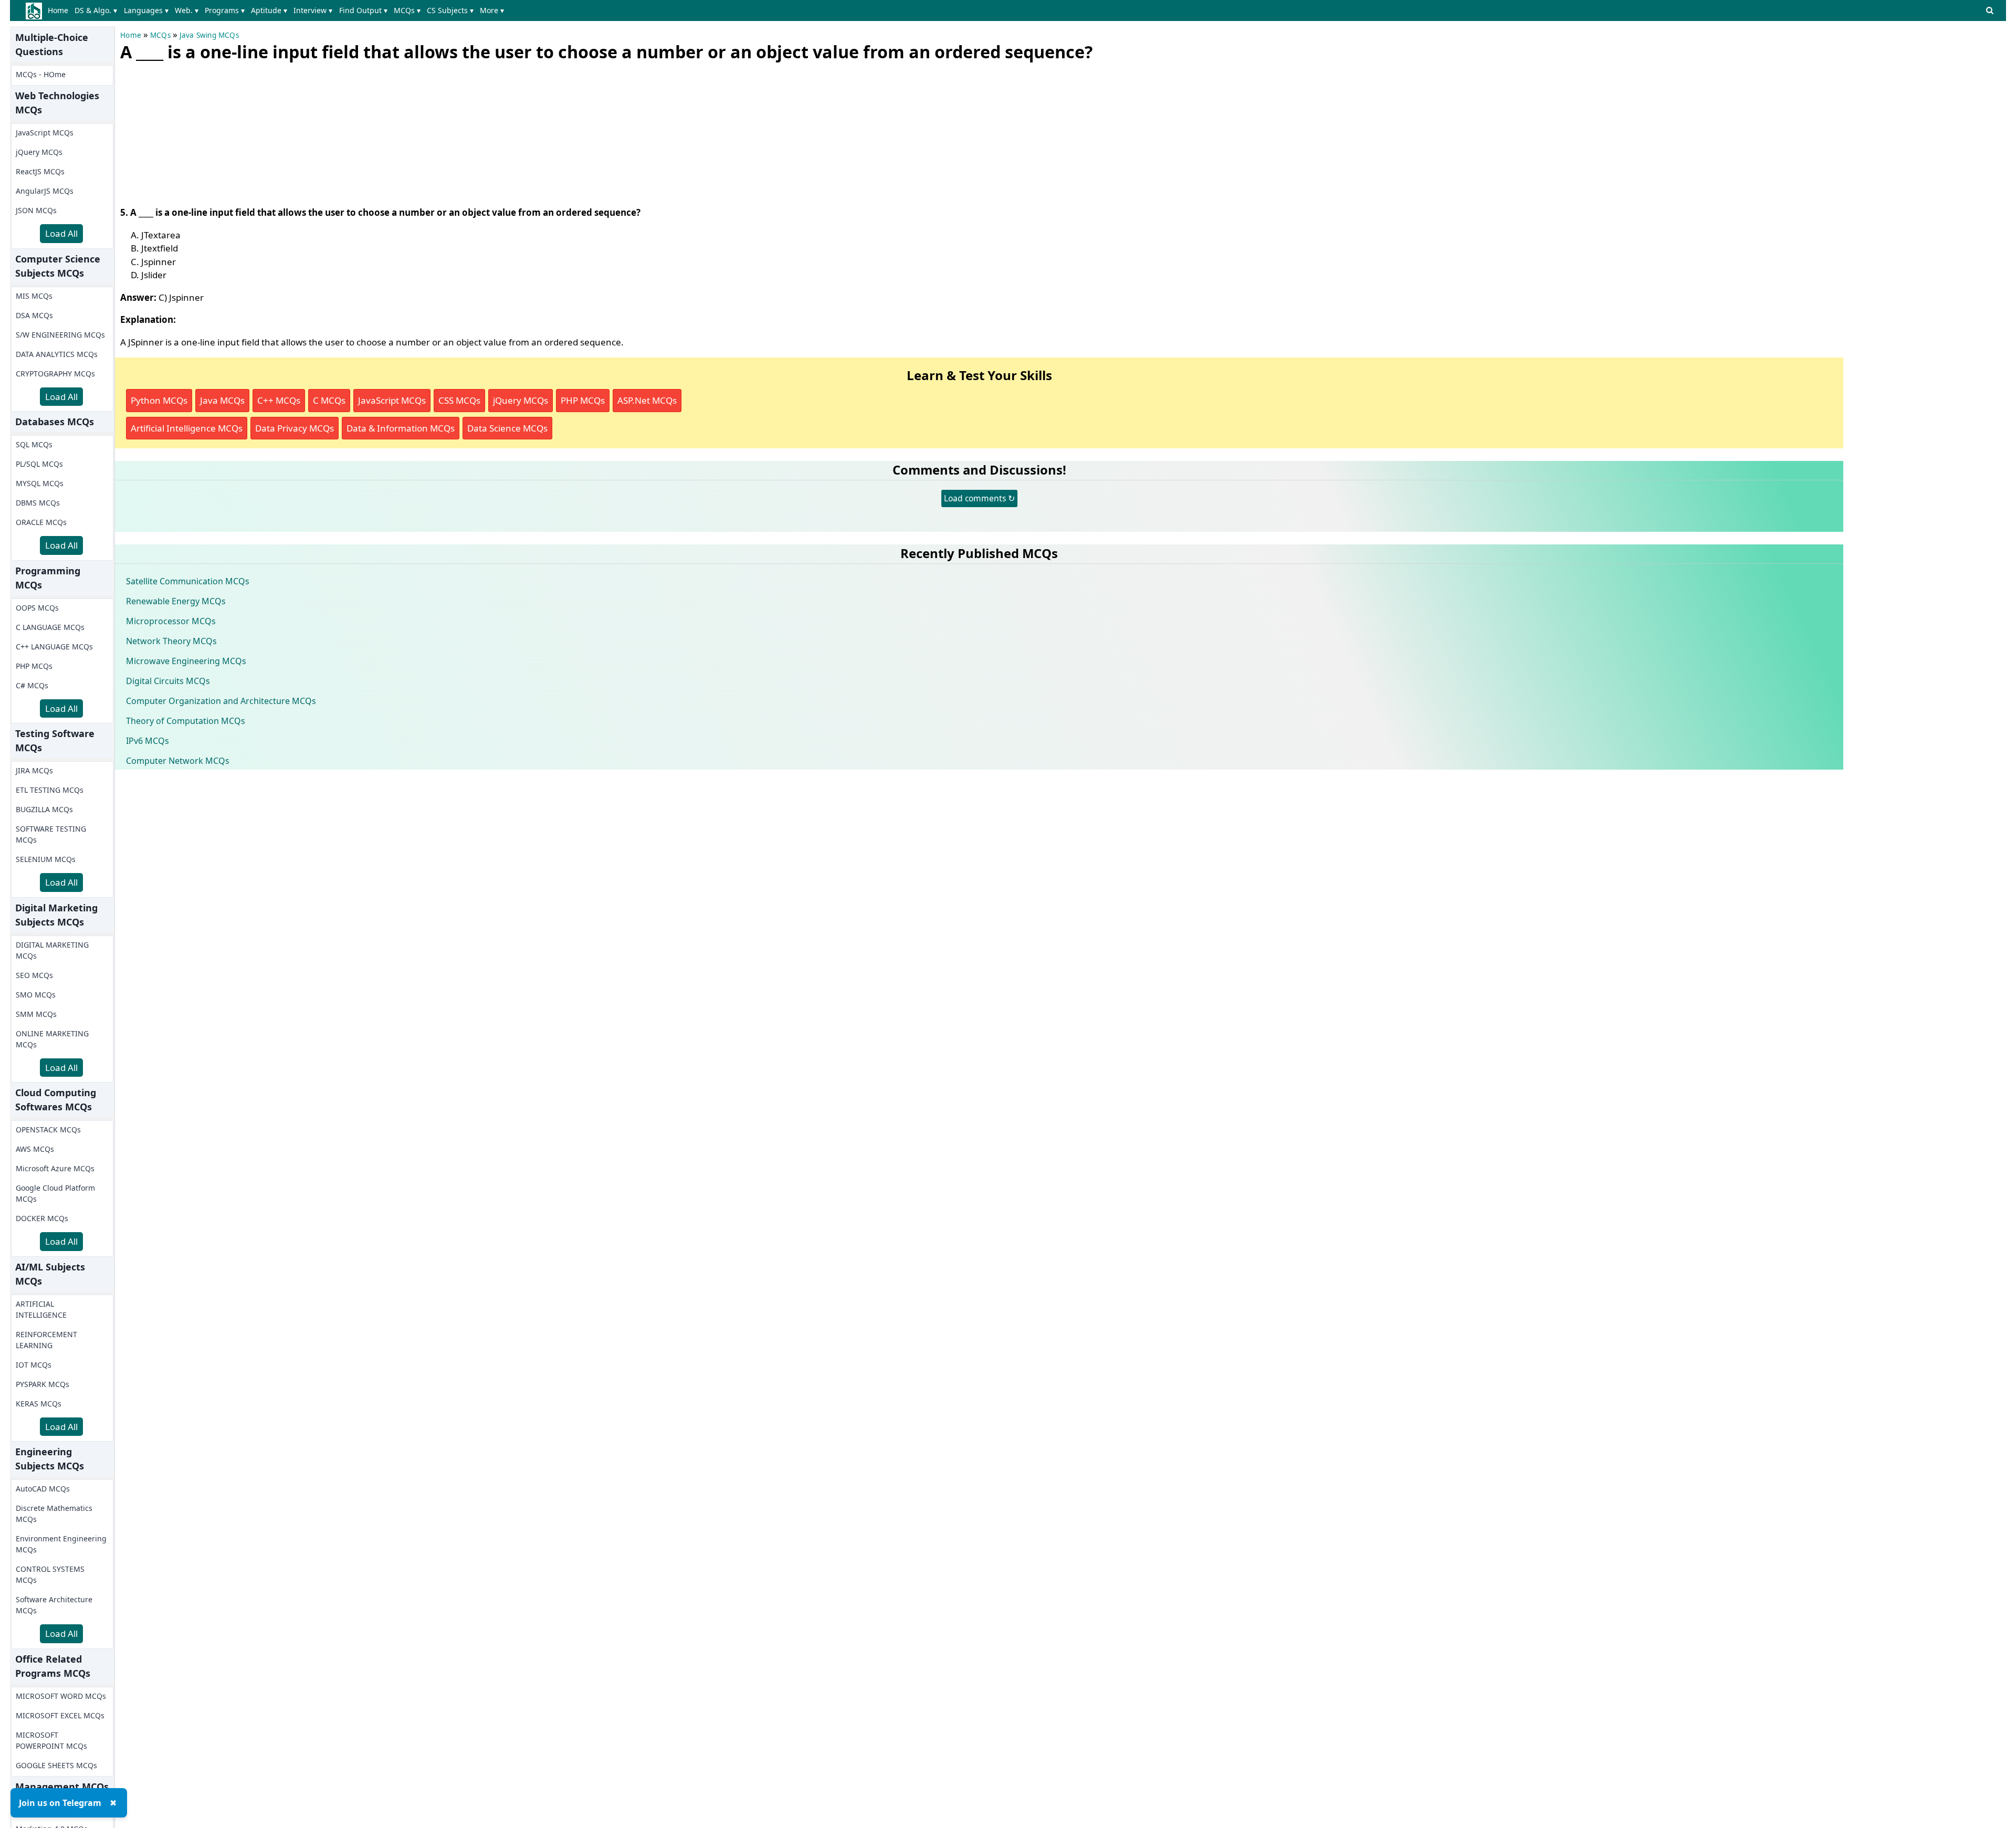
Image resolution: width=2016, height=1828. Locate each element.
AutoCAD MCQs (43, 1489)
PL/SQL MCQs (39, 464)
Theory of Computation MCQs (186, 721)
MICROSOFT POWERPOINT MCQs (51, 1740)
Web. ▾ (187, 10)
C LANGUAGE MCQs (50, 627)
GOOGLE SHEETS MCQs (56, 1765)
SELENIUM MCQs (46, 859)
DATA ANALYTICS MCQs (57, 354)
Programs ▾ (225, 10)
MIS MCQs (34, 296)
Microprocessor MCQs (171, 621)
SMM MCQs (36, 1014)
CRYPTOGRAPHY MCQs (55, 374)
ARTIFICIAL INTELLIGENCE (41, 1309)
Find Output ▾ (363, 10)
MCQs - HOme (41, 74)
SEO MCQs (34, 975)
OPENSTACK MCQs (48, 1130)
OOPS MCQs (37, 608)
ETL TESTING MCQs (50, 790)
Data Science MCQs (507, 428)
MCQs (160, 35)
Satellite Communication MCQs (188, 581)
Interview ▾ (313, 10)
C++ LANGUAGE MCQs (54, 647)
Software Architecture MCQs (54, 1605)
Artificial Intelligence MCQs (187, 428)
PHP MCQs (34, 666)
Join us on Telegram (60, 1803)
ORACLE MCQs (41, 522)
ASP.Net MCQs (647, 400)
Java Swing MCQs (209, 35)
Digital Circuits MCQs (168, 681)
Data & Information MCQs (401, 428)
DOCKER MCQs (42, 1218)
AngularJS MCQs (45, 191)
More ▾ (492, 10)
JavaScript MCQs (45, 133)
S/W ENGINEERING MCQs (60, 335)
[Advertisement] (199, 131)
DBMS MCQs (38, 503)
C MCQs (329, 400)
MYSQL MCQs (40, 483)
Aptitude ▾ (269, 10)
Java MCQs (222, 400)
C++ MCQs (279, 400)
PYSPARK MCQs (43, 1384)
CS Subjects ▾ (450, 10)
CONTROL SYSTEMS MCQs (50, 1574)
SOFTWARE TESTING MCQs (51, 834)
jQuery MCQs (39, 152)
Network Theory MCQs (171, 641)
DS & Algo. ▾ (96, 10)
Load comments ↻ (979, 498)
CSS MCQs (459, 400)
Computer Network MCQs (178, 761)
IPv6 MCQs (148, 741)
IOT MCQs (34, 1365)
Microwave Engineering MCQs (186, 661)
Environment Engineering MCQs (61, 1544)
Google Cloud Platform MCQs (55, 1193)
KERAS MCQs (39, 1404)
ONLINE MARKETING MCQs (52, 1039)
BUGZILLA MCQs (44, 809)
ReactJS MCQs (40, 171)
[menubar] (278, 10)
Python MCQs (159, 400)
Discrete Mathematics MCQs (54, 1514)
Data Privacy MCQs (295, 428)
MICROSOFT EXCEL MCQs (60, 1715)
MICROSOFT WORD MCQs (61, 1696)
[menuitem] (60, 10)
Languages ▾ (146, 10)
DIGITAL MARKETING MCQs (52, 950)
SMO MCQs (36, 995)
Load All (61, 233)
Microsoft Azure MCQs (55, 1168)
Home (58, 10)
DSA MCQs (34, 315)
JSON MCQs (36, 210)
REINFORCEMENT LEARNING (46, 1340)
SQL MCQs (34, 444)
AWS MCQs (35, 1149)
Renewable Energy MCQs (176, 601)
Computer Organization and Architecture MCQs (221, 701)
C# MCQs (32, 685)
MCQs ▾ (407, 10)
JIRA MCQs (34, 770)
